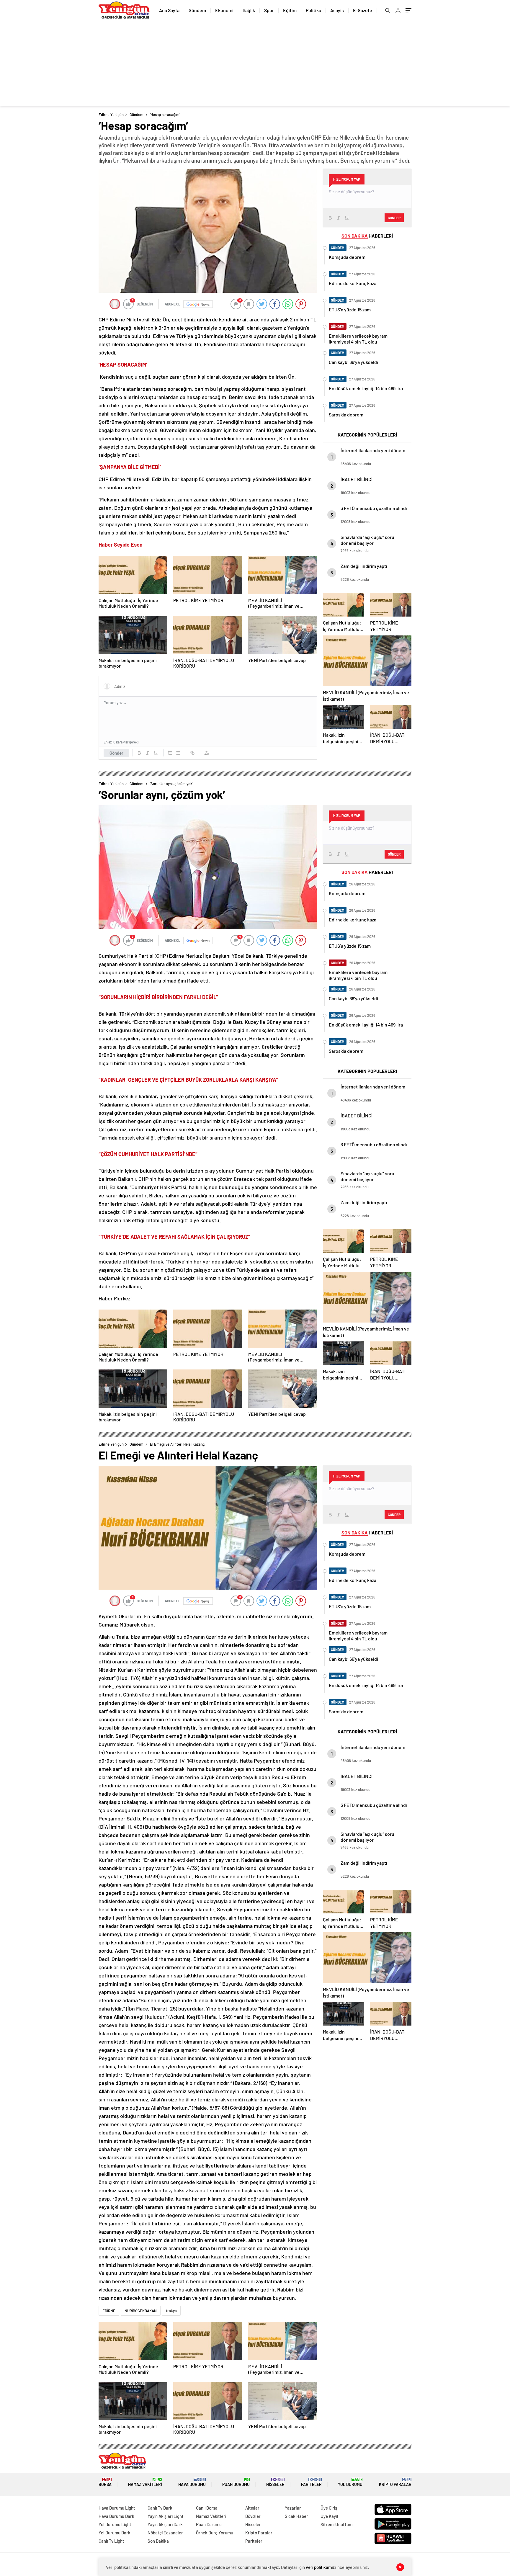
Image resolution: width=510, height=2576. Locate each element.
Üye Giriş (329, 2508)
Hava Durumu (192, 2482)
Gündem (197, 10)
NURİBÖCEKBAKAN (141, 2311)
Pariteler (311, 2482)
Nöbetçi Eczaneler (165, 2533)
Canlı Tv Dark (160, 2508)
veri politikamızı (321, 2567)
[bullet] (178, 753)
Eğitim (290, 10)
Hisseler (275, 2482)
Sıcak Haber (296, 2516)
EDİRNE (109, 2311)
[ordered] (170, 753)
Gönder (116, 753)
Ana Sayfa (169, 10)
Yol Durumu (350, 2482)
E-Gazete (363, 10)
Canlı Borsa (207, 2508)
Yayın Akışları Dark (165, 2524)
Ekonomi (224, 10)
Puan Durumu (236, 2482)
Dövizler (253, 2516)
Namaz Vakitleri (145, 2482)
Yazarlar (293, 2508)
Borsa (105, 2482)
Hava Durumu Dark (116, 2516)
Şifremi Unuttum (336, 2524)
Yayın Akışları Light (166, 2516)
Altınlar (252, 2508)
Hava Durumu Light (117, 2508)
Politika (313, 10)
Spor (269, 10)
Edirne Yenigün (111, 115)
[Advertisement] (255, 65)
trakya (171, 2311)
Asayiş (337, 10)
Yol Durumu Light (115, 2524)
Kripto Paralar (395, 2482)
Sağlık (249, 10)
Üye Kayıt (330, 2516)
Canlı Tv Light (111, 2541)
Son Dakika (158, 2541)
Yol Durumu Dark (115, 2533)
